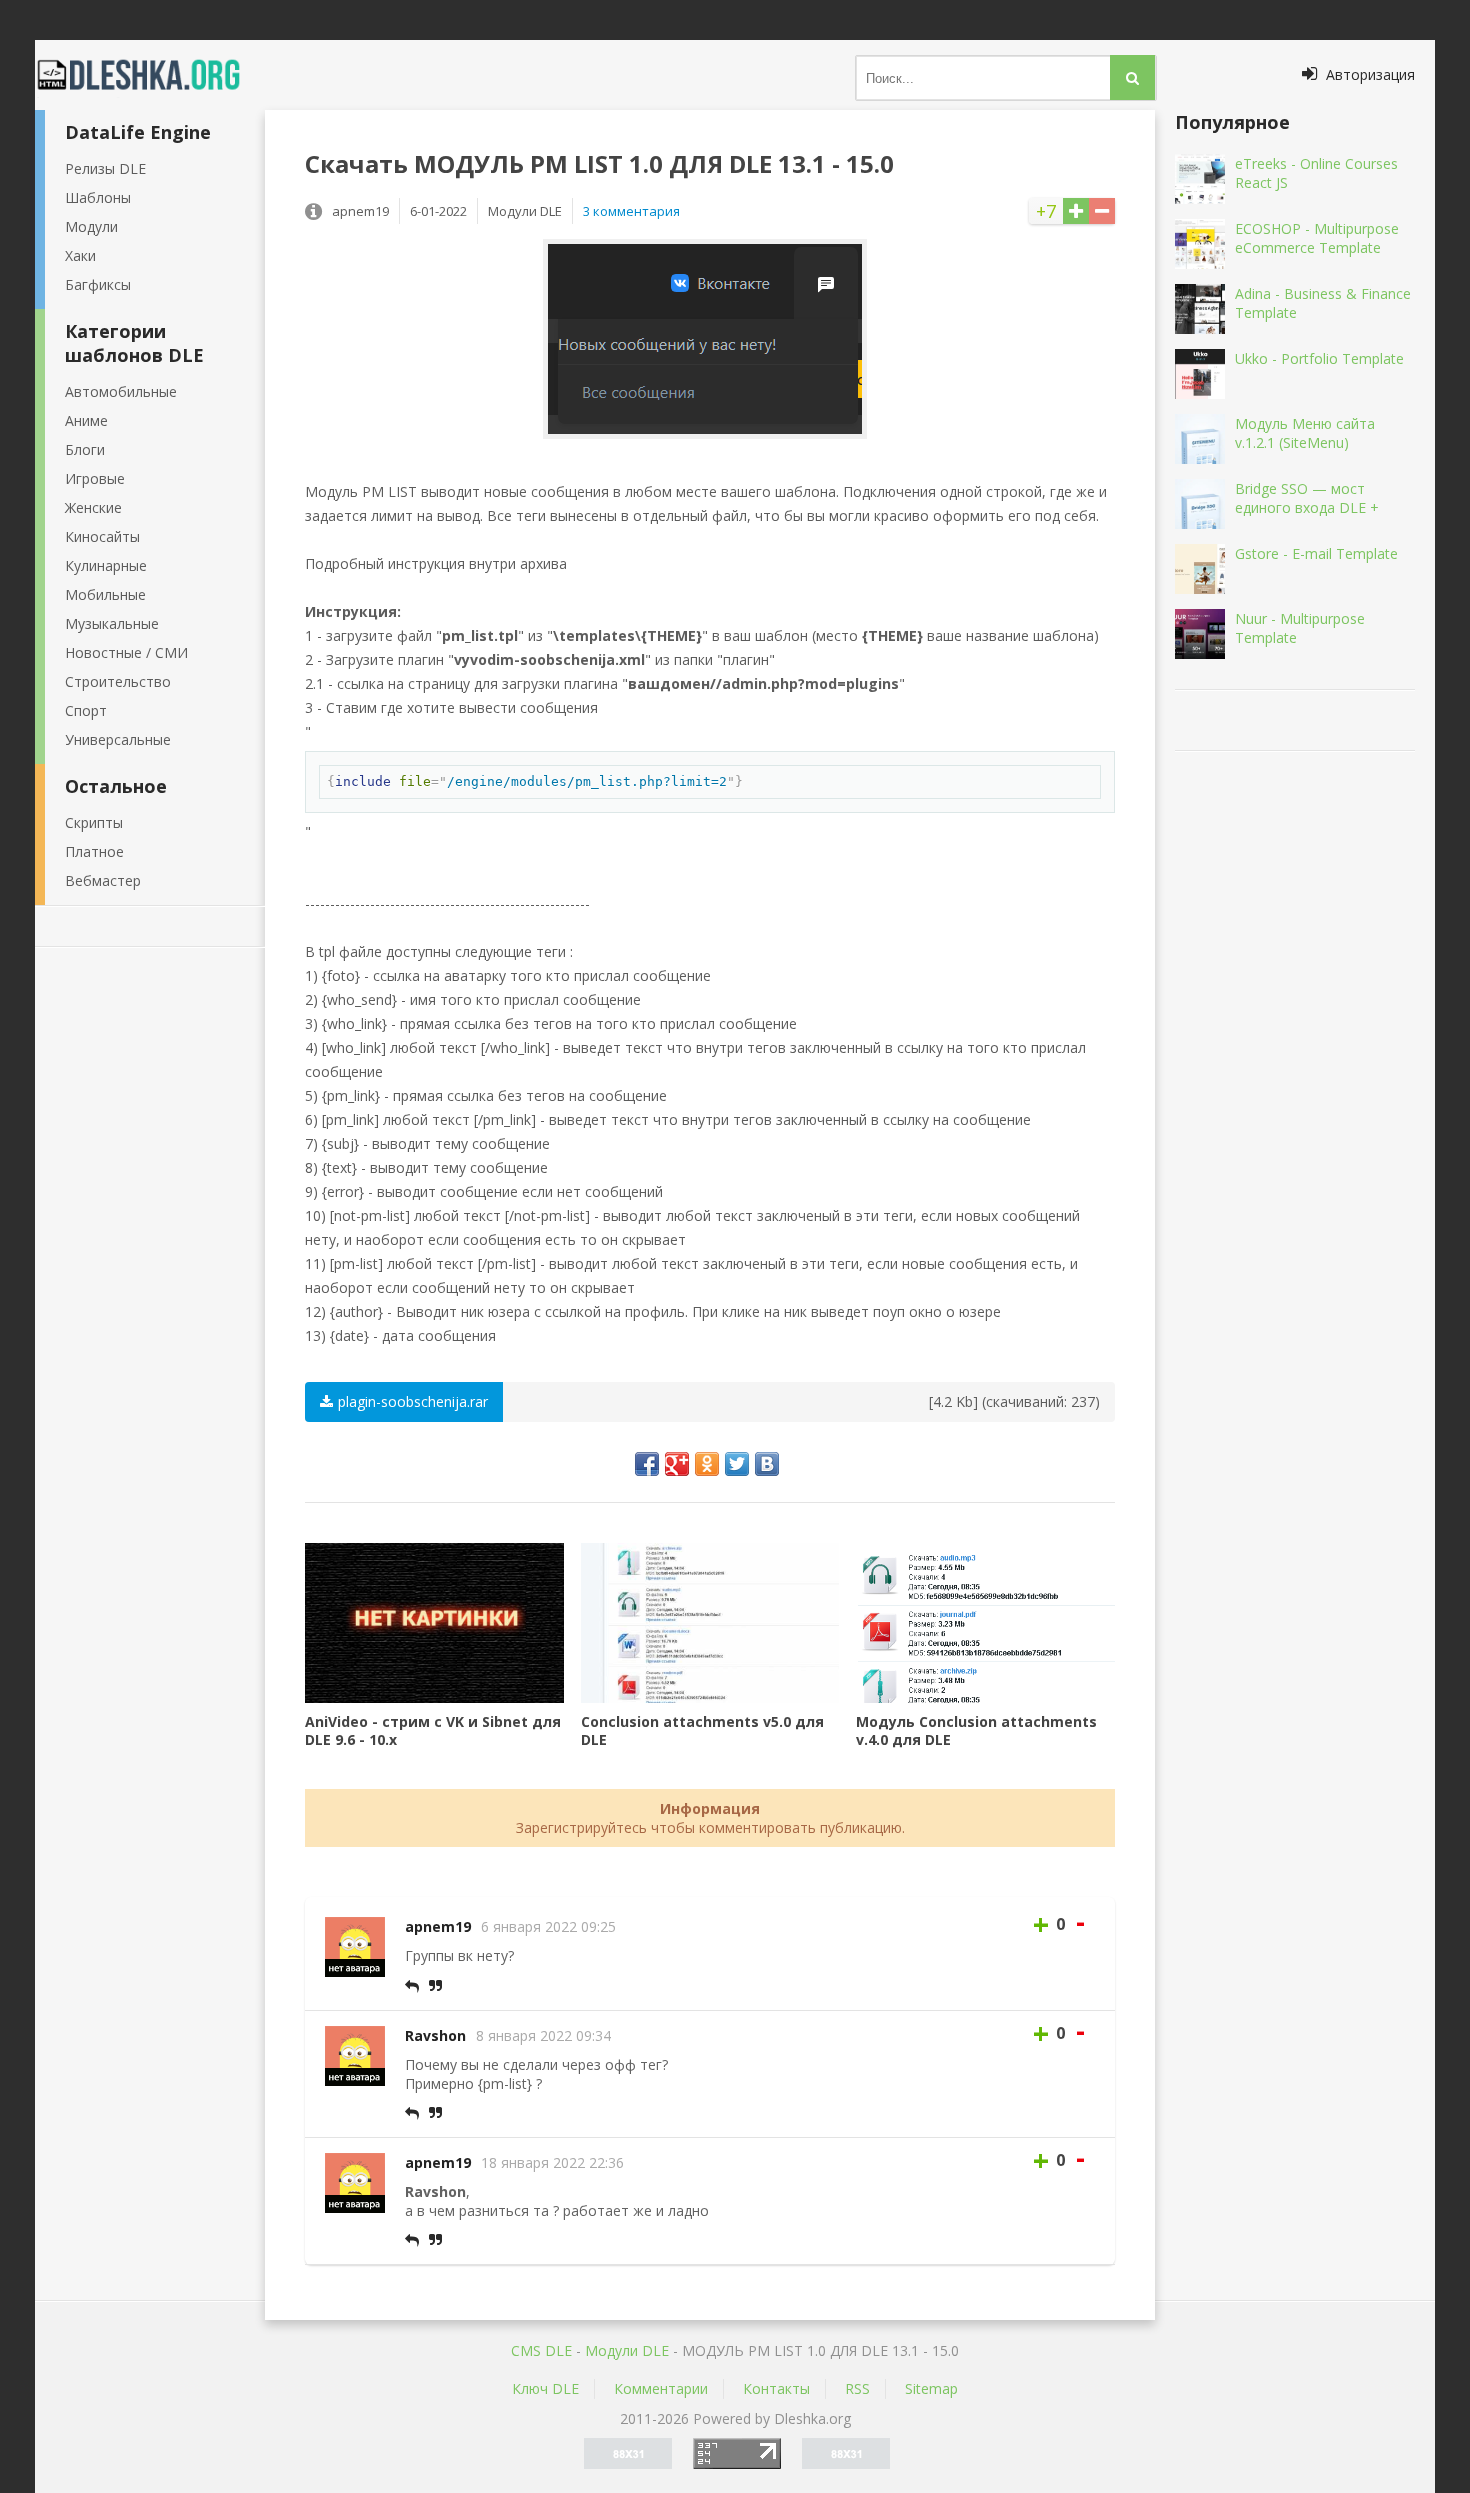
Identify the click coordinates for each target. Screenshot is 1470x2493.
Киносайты (102, 536)
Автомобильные (121, 391)
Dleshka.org (150, 75)
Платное (94, 851)
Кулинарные (106, 565)
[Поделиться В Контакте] (767, 1464)
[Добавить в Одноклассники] (707, 1464)
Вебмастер (103, 880)
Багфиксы (98, 284)
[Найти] (1132, 77)
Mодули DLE (627, 2350)
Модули (91, 226)
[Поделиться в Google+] (677, 1464)
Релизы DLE (105, 168)
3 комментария (631, 211)
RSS (857, 2388)
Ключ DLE (545, 2388)
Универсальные (118, 739)
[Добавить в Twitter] (737, 1464)
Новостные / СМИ (126, 652)
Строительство (118, 681)
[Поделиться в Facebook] (647, 1464)
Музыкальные (112, 623)
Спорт (86, 710)
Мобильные (105, 594)
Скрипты (94, 822)
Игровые (95, 478)
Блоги (85, 449)
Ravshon (435, 2035)
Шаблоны (98, 197)
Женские (93, 507)
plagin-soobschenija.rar (413, 1401)
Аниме (86, 420)
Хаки (80, 255)
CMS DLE (541, 2350)
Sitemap (931, 2388)
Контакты (776, 2388)
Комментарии (661, 2388)
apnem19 (438, 1926)
